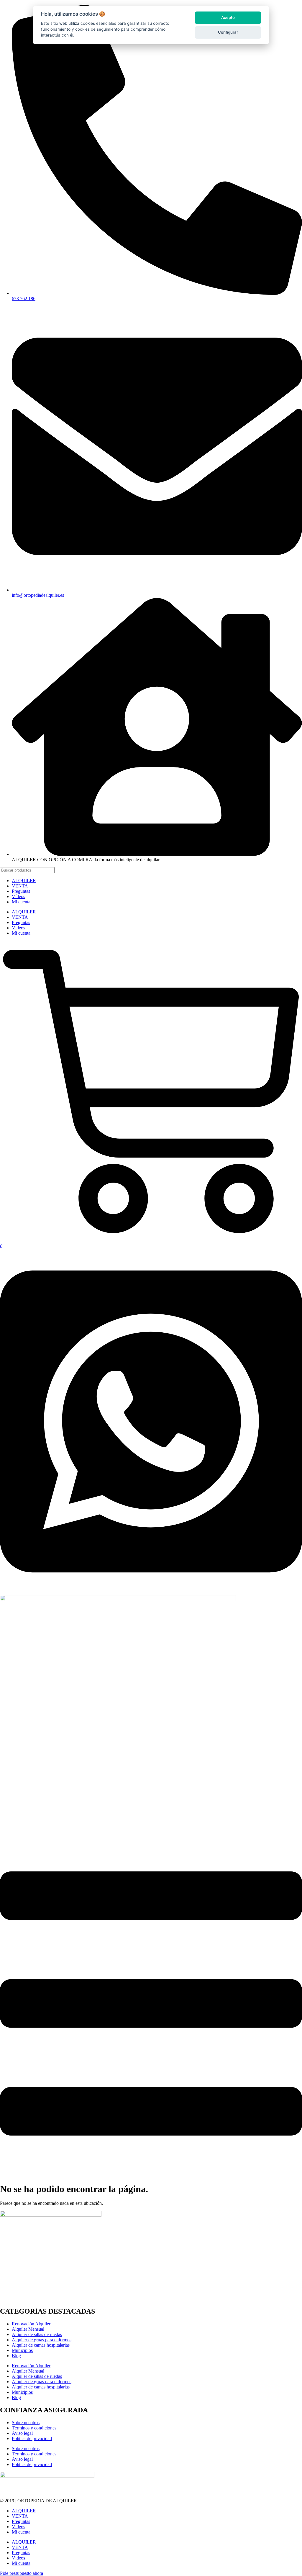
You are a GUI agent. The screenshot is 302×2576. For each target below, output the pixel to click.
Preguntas (21, 891)
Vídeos (18, 896)
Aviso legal (22, 2433)
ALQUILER (24, 881)
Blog (16, 2356)
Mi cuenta (21, 902)
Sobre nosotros (26, 2423)
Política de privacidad (32, 2438)
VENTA (20, 886)
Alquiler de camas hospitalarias (41, 2345)
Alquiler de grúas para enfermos (42, 2340)
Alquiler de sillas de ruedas (37, 2334)
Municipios (22, 2350)
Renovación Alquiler (31, 2324)
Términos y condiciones (34, 2428)
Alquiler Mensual (28, 2329)
